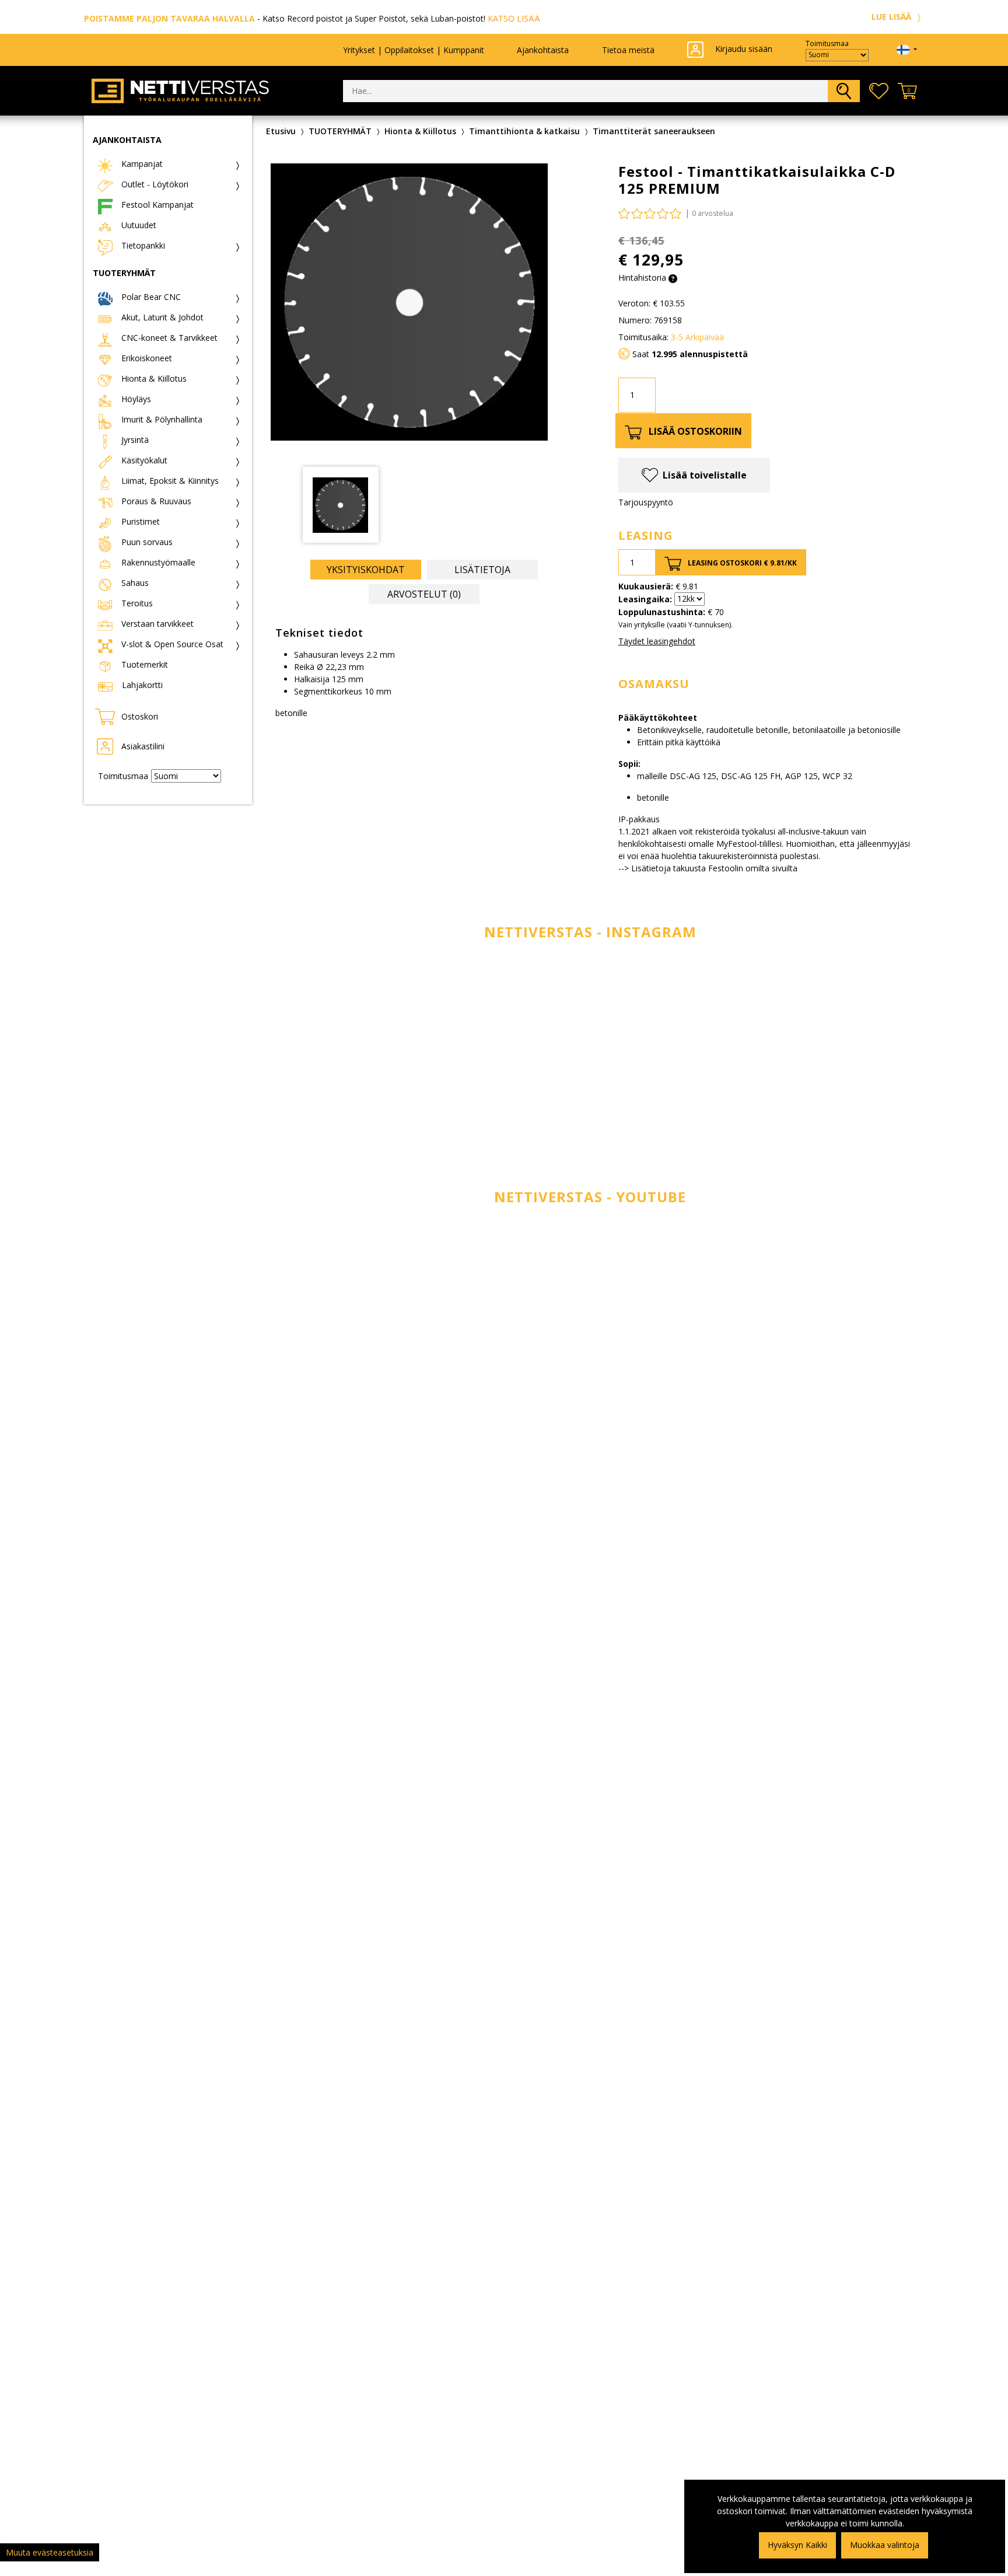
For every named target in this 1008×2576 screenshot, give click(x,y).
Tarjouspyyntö (646, 502)
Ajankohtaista (543, 50)
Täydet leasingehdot (657, 641)
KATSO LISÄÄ (514, 18)
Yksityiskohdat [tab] (366, 570)
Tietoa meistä (628, 50)
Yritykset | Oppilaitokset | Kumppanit (414, 50)
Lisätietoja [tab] (482, 570)
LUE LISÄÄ (892, 17)
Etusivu (281, 131)
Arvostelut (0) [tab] (424, 594)
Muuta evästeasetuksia (50, 2552)
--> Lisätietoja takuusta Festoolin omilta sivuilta (708, 868)
